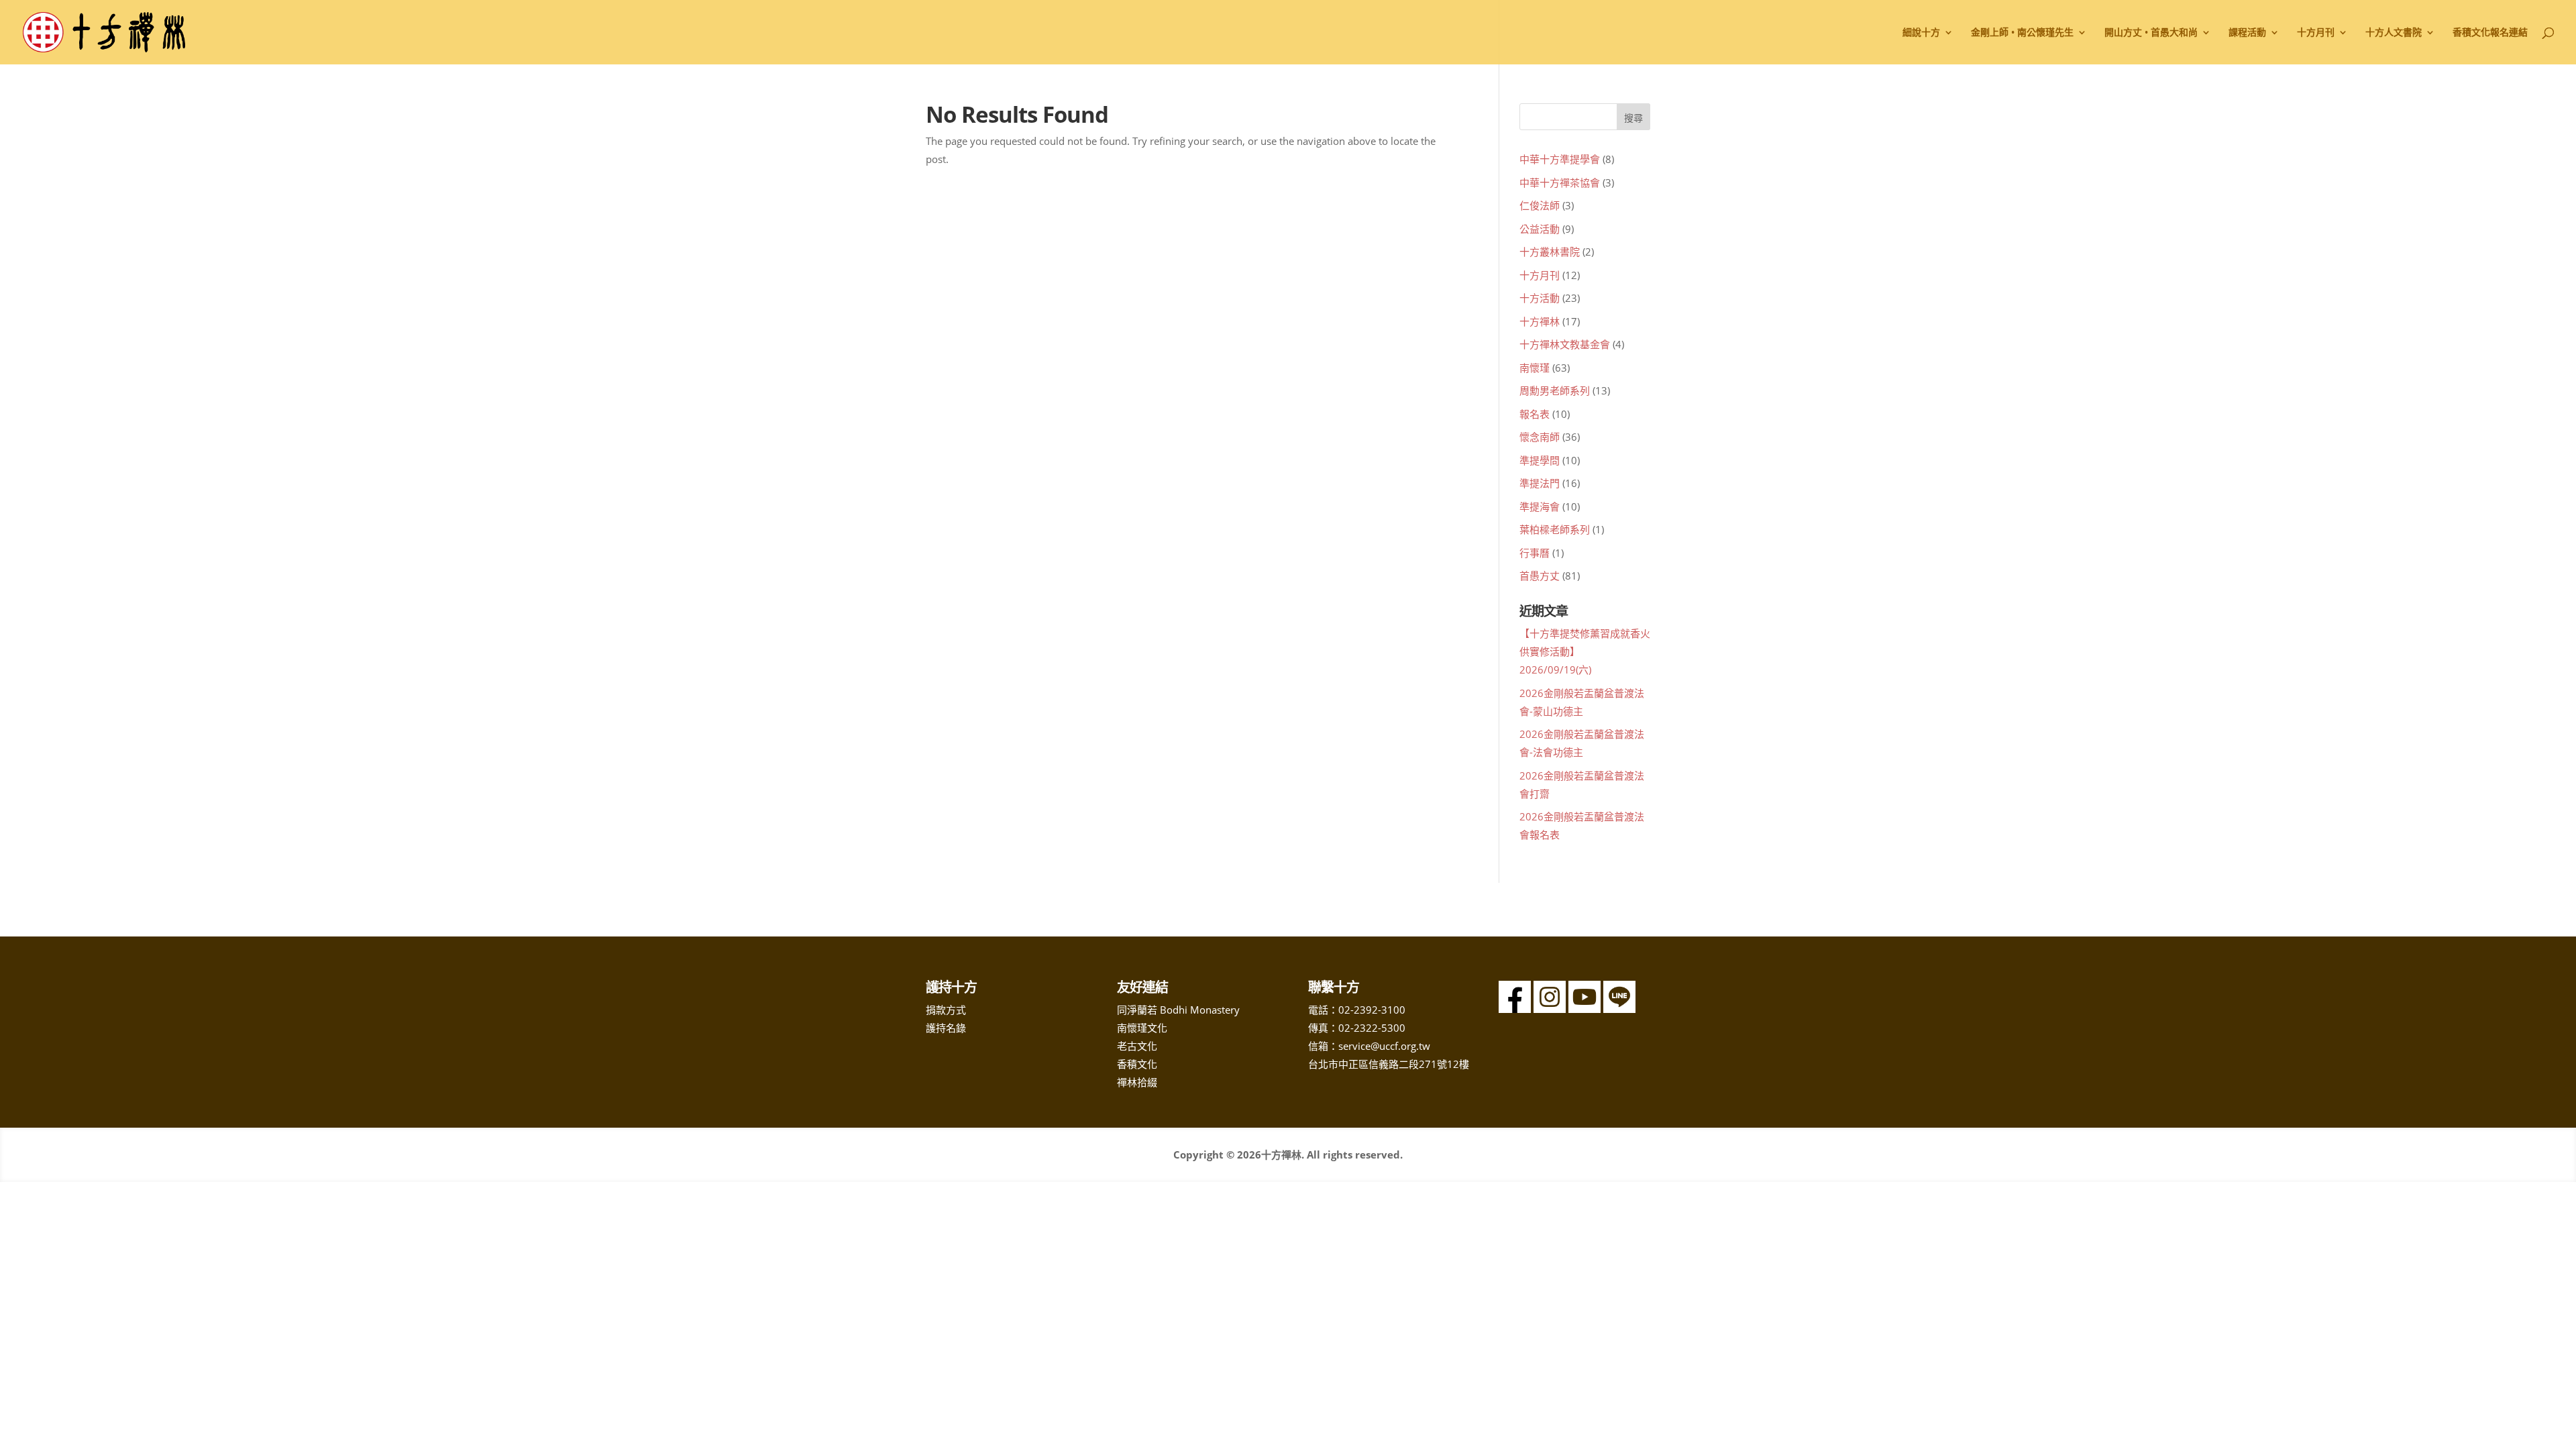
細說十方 (1921, 33)
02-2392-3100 (1372, 1010)
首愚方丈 (1540, 576)
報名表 (1535, 414)
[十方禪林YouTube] (1585, 1009)
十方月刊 (1540, 275)
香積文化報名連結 (2490, 33)
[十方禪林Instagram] (1550, 1009)
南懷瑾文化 (1142, 1028)
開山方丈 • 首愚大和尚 (2151, 33)
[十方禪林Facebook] (1515, 1009)
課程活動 (2247, 33)
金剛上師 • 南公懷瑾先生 (2022, 33)
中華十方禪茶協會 (1560, 182)
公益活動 (1540, 229)
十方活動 (1540, 298)
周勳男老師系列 (1555, 390)
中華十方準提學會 (1560, 159)
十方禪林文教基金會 (1565, 344)
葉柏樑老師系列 (1555, 529)
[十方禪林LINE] (1619, 1009)
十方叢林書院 (1550, 252)
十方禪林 (1540, 321)
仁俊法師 (1540, 205)
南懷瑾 (1535, 368)
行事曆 (1535, 553)
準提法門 (1540, 483)
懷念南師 (1540, 437)
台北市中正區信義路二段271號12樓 (1389, 1064)
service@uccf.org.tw (1384, 1046)
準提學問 (1540, 460)
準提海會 (1540, 506)
